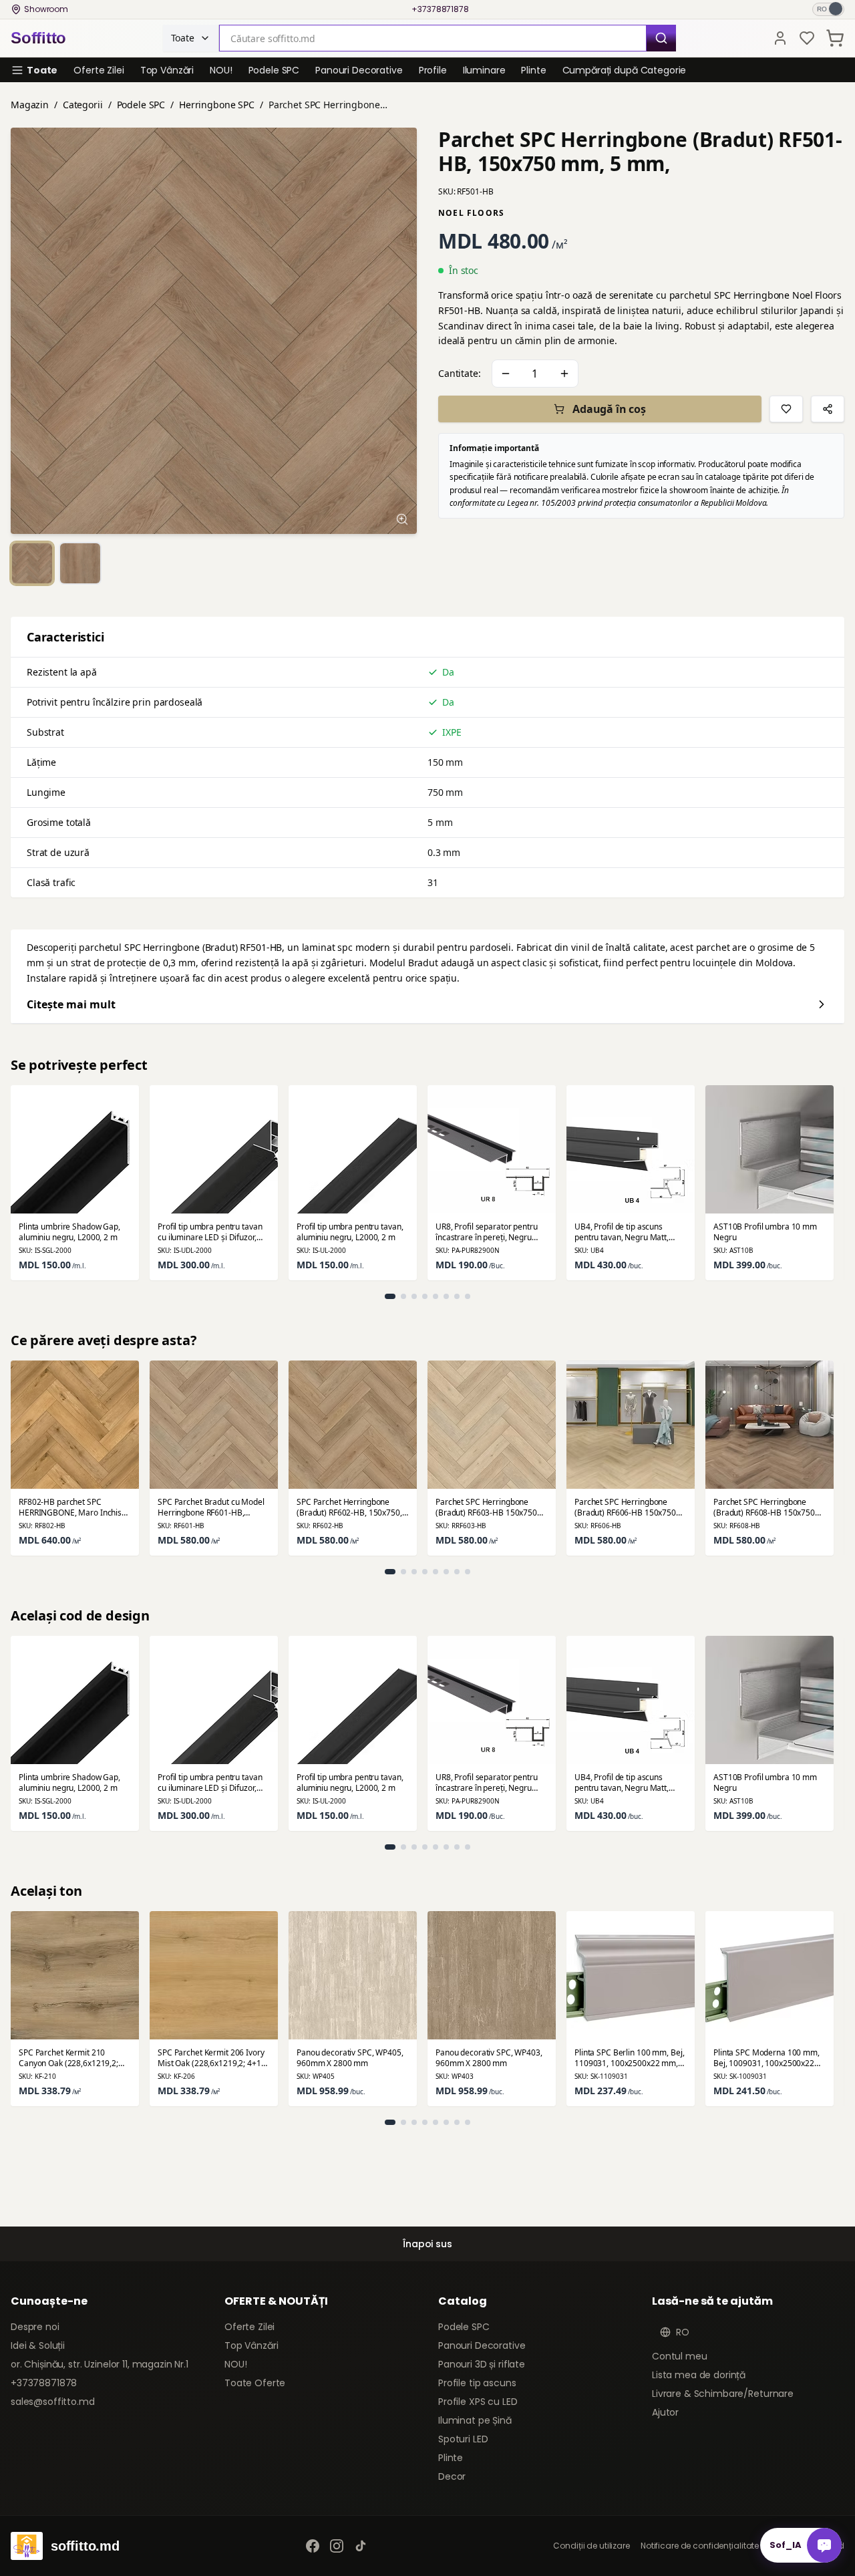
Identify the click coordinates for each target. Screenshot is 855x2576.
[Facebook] (313, 2546)
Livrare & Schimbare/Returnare (723, 2394)
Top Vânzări (167, 70)
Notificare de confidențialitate (700, 2546)
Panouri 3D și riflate (482, 2364)
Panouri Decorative (359, 70)
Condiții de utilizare (591, 2546)
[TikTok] (361, 2546)
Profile (433, 70)
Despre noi (35, 2327)
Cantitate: (460, 373)
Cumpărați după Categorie (625, 70)
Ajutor (665, 2412)
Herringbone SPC (217, 105)
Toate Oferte (255, 2383)
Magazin (30, 105)
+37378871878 (440, 9)
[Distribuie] (828, 409)
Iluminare (484, 70)
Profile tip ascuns (477, 2383)
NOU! (221, 70)
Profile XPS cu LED (478, 2402)
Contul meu (680, 2356)
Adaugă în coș (609, 409)
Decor (452, 2476)
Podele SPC (274, 70)
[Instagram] (337, 2546)
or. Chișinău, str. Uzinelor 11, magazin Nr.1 (100, 2364)
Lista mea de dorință (699, 2375)
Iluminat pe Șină (475, 2420)
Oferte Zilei (99, 70)
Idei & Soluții (38, 2345)
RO (683, 2332)
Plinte (533, 70)
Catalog (463, 2301)
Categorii (83, 105)
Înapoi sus (427, 2244)
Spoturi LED (463, 2439)
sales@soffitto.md (53, 2402)
